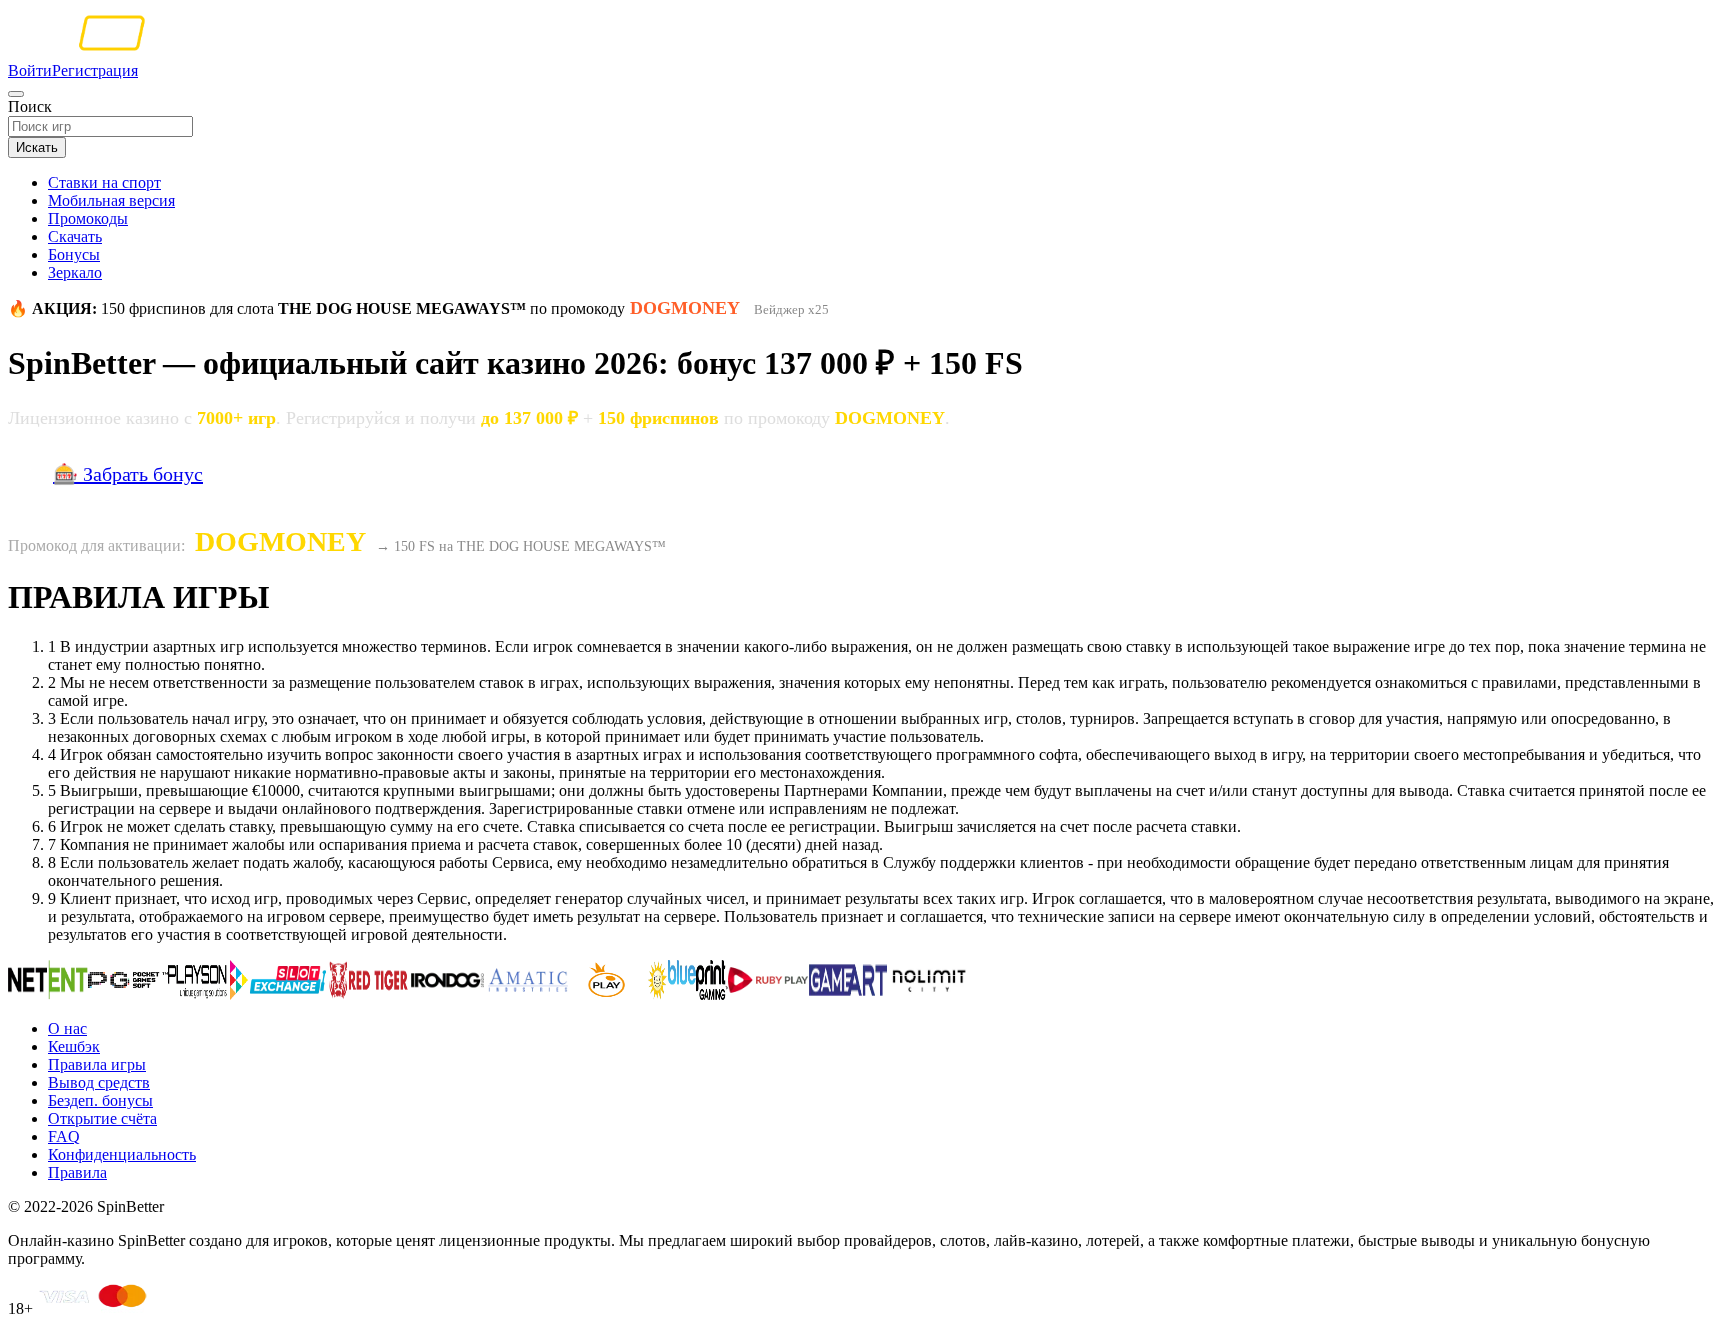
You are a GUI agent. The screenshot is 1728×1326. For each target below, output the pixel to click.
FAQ (64, 1136)
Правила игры (97, 1064)
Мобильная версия (111, 200)
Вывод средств (99, 1082)
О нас (67, 1028)
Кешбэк (74, 1046)
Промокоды (88, 218)
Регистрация (95, 70)
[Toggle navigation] (16, 94)
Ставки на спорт (104, 182)
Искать (37, 147)
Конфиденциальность (122, 1154)
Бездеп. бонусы (100, 1100)
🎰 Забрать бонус (128, 474)
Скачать (75, 236)
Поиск (30, 106)
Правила (77, 1172)
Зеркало (75, 272)
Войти (30, 70)
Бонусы (74, 254)
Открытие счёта (102, 1118)
